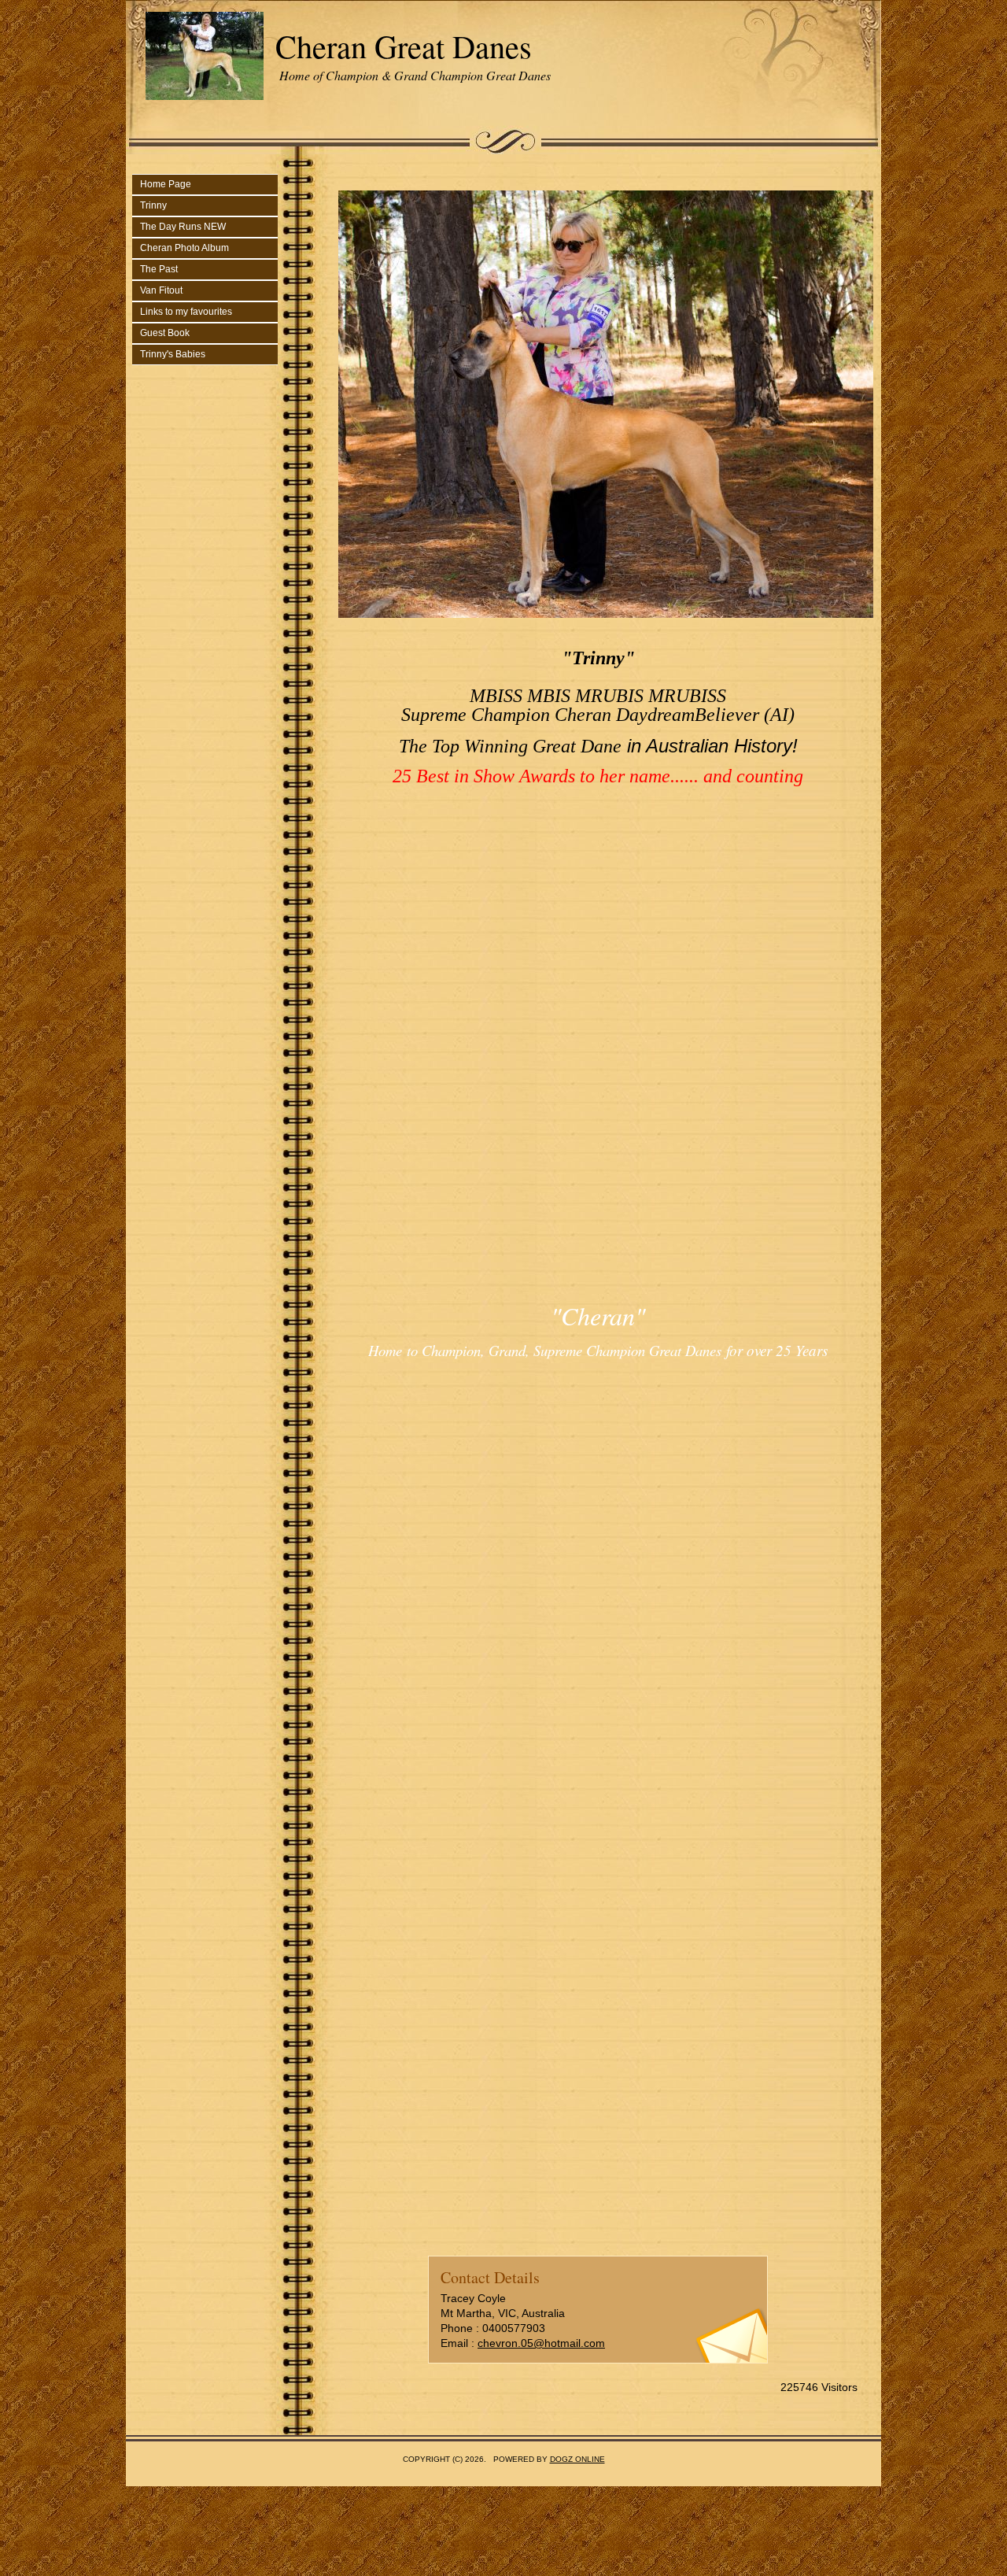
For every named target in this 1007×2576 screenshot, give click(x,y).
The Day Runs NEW (183, 227)
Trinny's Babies (173, 354)
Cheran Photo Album (184, 248)
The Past (159, 269)
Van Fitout (161, 290)
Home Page (166, 184)
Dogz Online (577, 2459)
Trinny (153, 205)
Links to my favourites (186, 312)
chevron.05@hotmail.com (541, 2343)
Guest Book (165, 333)
